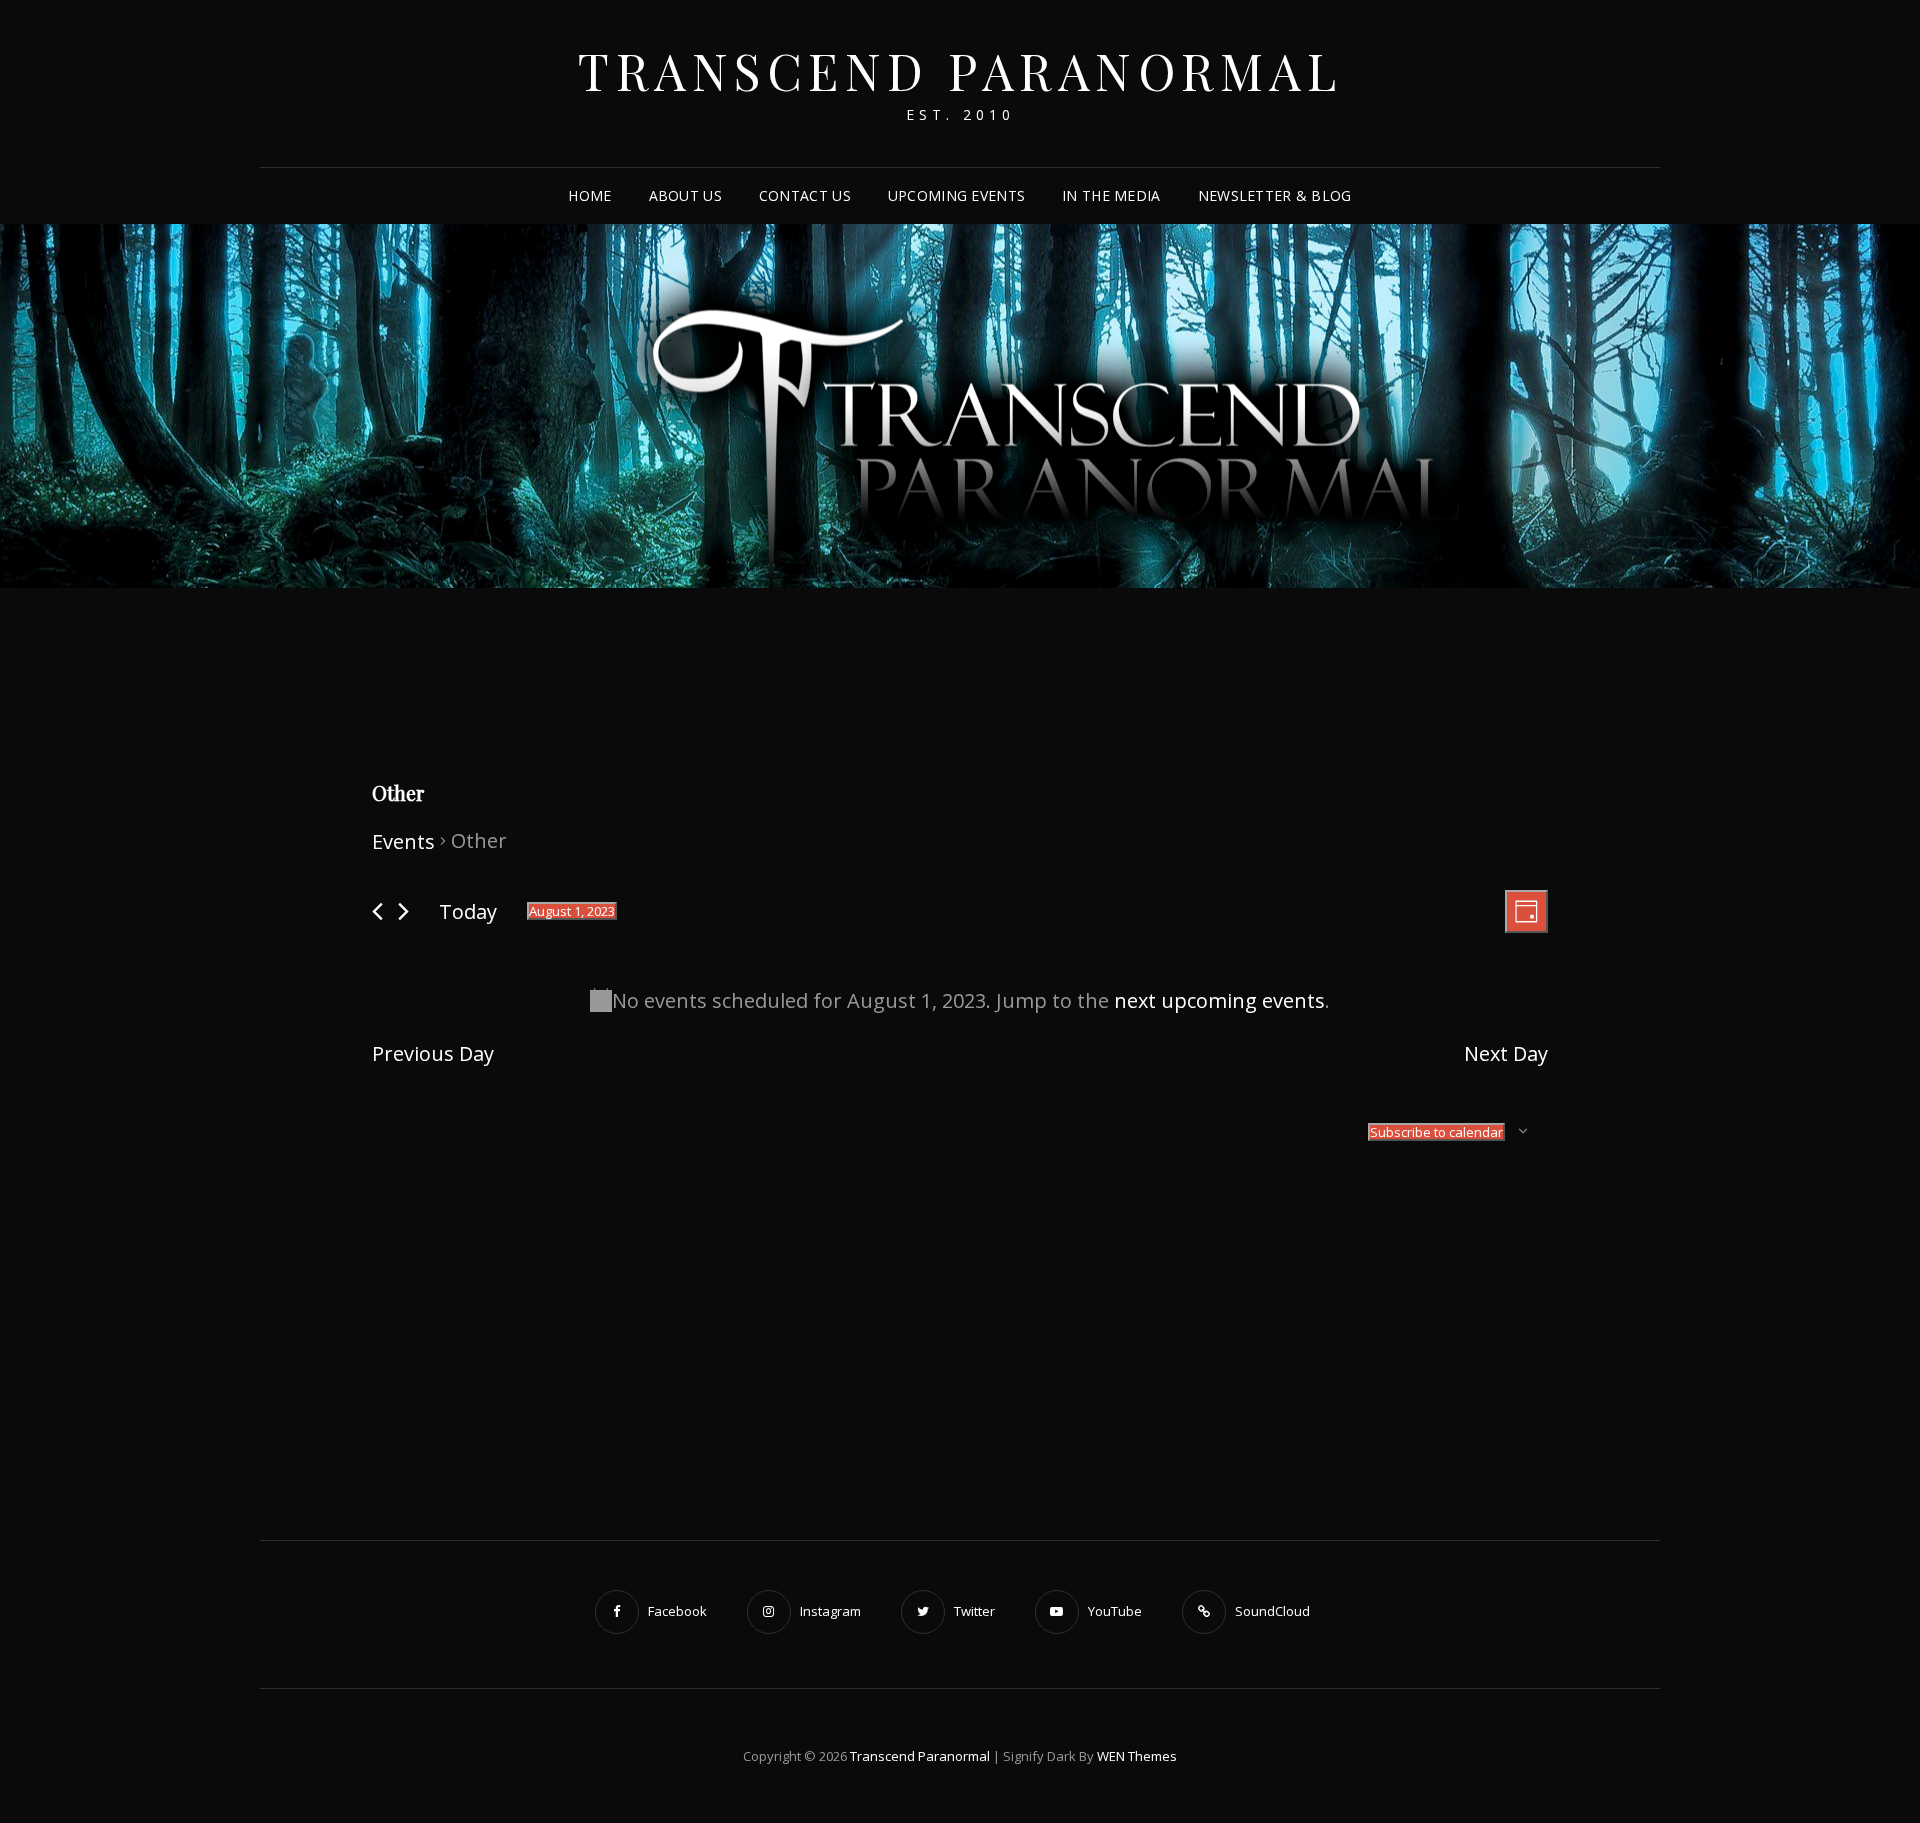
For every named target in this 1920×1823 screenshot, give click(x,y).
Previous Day (433, 1053)
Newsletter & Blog (1275, 195)
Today (468, 911)
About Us (685, 195)
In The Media (1111, 195)
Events (403, 841)
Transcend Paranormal (960, 70)
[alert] (960, 1000)
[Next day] (403, 911)
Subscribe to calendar (1436, 1132)
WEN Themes (1137, 1756)
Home (589, 195)
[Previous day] (377, 911)
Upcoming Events (956, 195)
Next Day (1506, 1053)
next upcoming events (1219, 1000)
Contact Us (805, 195)
